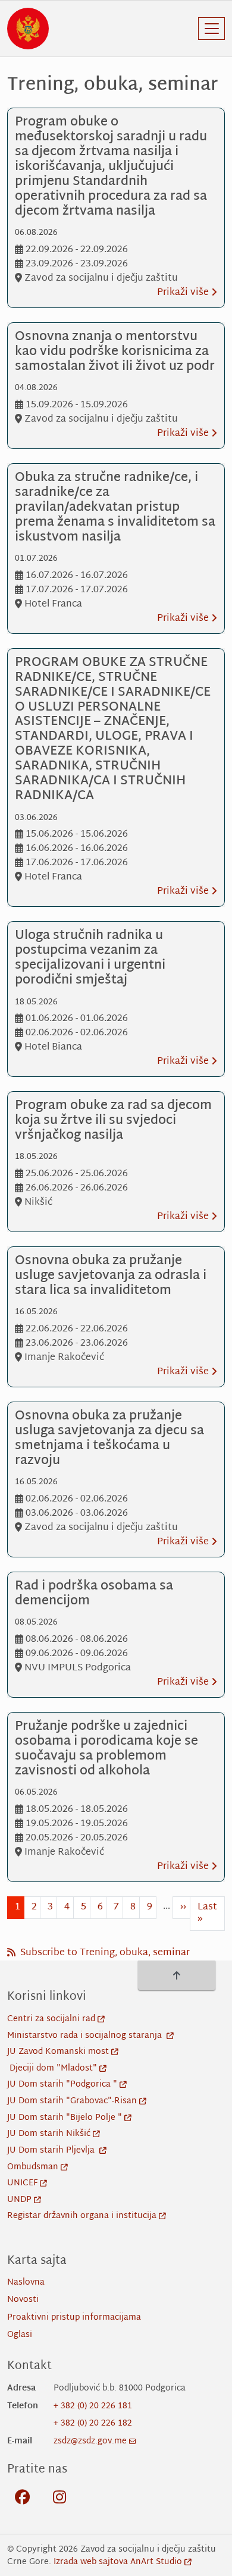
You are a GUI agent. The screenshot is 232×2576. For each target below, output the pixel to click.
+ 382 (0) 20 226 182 (93, 2423)
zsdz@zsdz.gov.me (90, 2441)
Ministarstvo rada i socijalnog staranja (86, 2036)
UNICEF (22, 2183)
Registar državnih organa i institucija (82, 2216)
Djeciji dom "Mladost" (53, 2068)
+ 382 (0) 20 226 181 (93, 2406)
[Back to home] (28, 29)
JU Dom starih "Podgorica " (62, 2085)
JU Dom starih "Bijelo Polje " (65, 2118)
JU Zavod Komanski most (58, 2052)
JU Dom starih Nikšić (49, 2134)
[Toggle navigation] (211, 29)
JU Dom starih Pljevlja (52, 2151)
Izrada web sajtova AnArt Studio (118, 2562)
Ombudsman (33, 2167)
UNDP (19, 2200)
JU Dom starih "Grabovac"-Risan (72, 2101)
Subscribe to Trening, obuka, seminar (104, 1953)
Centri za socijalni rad (51, 2019)
